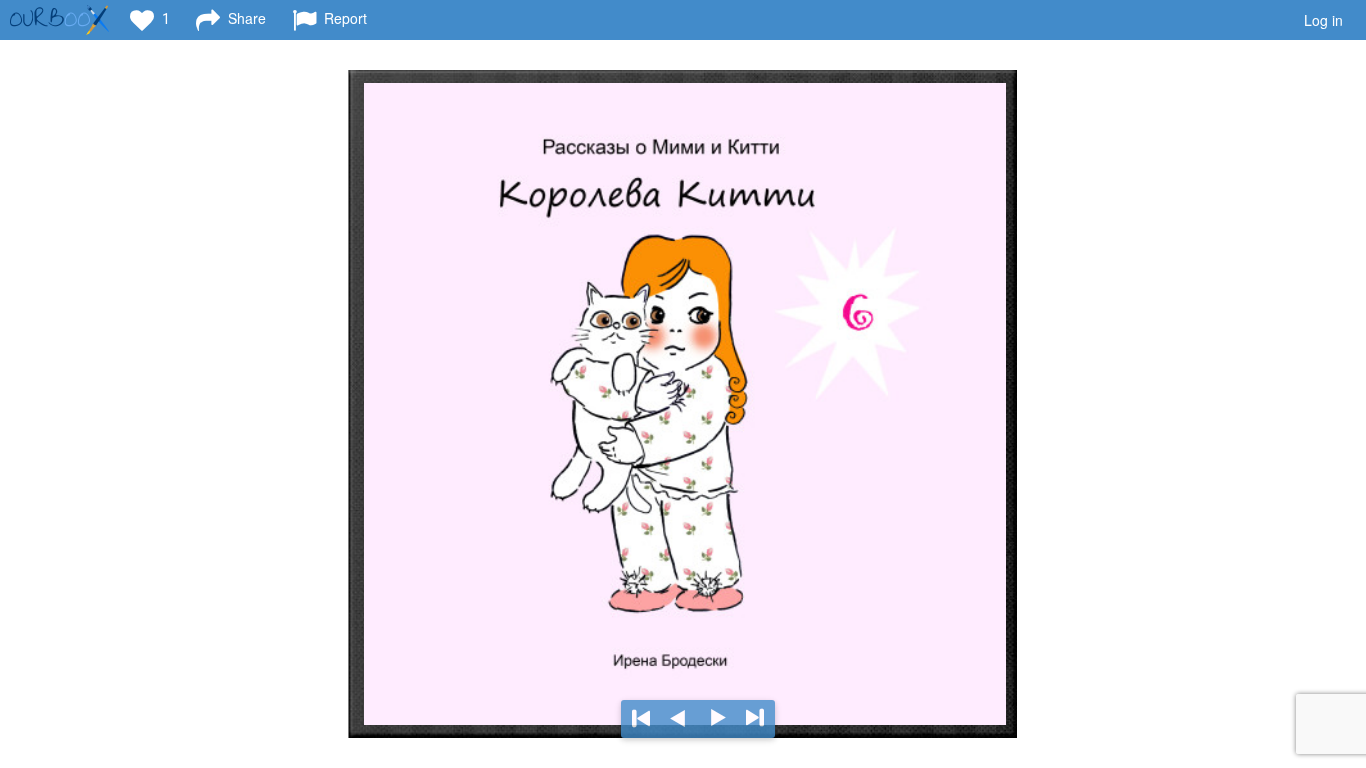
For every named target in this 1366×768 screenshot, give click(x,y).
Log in (1323, 20)
